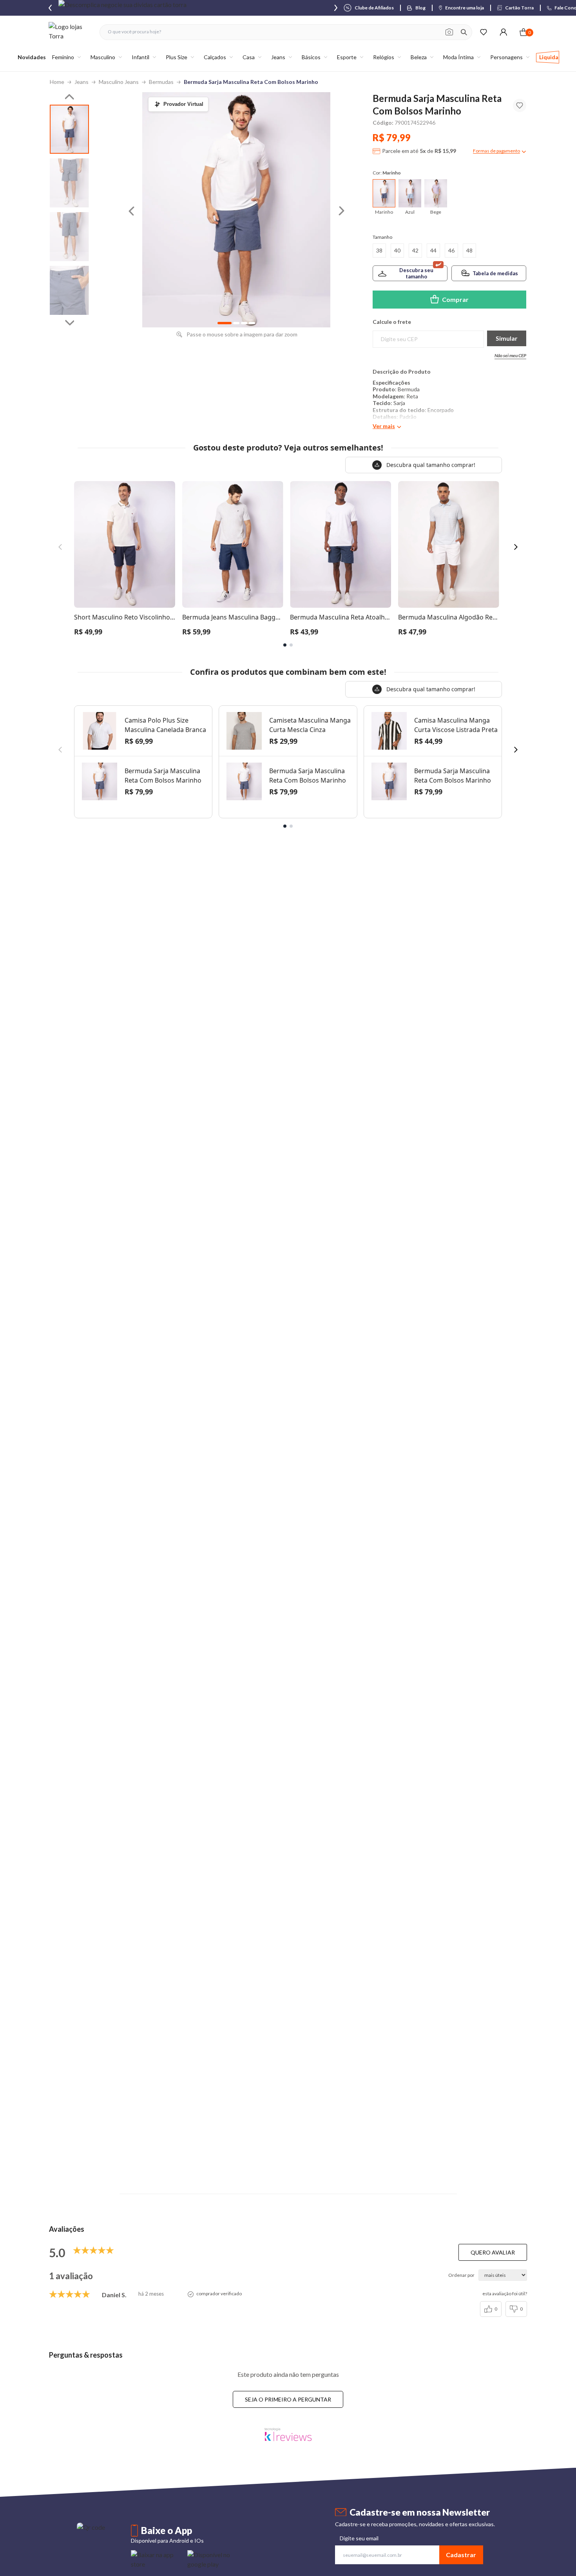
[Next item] (336, 8)
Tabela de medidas (495, 273)
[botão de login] (503, 32)
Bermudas (161, 82)
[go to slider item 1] (69, 183)
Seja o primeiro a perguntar (288, 2399)
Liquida (549, 57)
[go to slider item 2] (69, 237)
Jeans (82, 82)
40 (397, 250)
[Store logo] (70, 32)
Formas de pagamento (496, 151)
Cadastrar (461, 2555)
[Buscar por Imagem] (449, 32)
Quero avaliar (493, 2252)
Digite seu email (359, 2538)
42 (415, 250)
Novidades (32, 57)
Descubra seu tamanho (416, 273)
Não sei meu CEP (510, 355)
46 (451, 250)
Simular (507, 338)
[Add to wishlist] (520, 105)
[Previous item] (50, 8)
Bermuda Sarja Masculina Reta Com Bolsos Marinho (251, 82)
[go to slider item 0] (69, 129)
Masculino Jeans (119, 82)
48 (469, 250)
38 (379, 250)
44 (433, 250)
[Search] (464, 32)
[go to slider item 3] (69, 290)
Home (57, 82)
